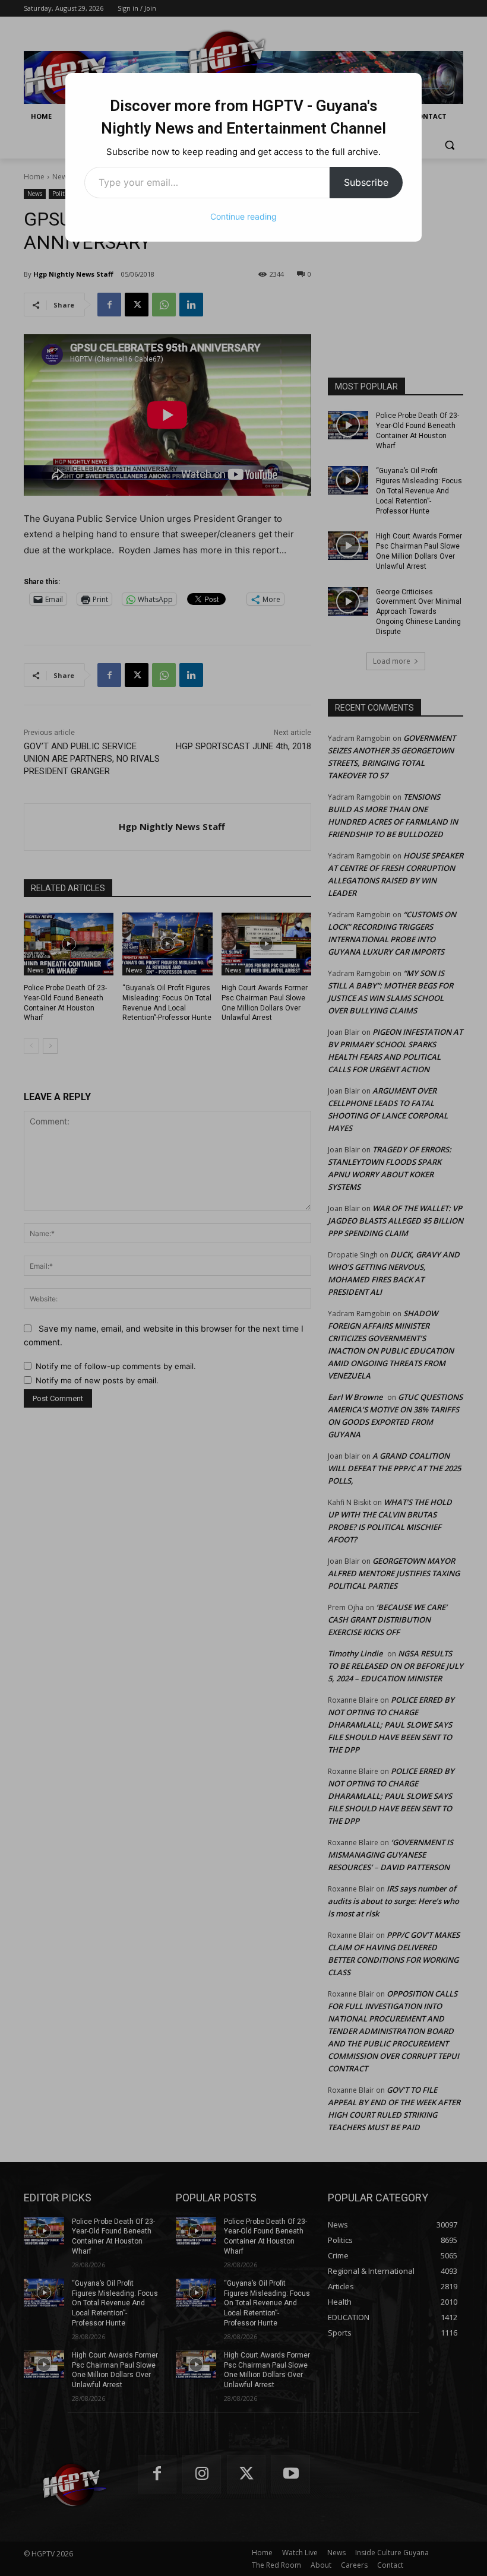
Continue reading (243, 216)
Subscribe (366, 182)
